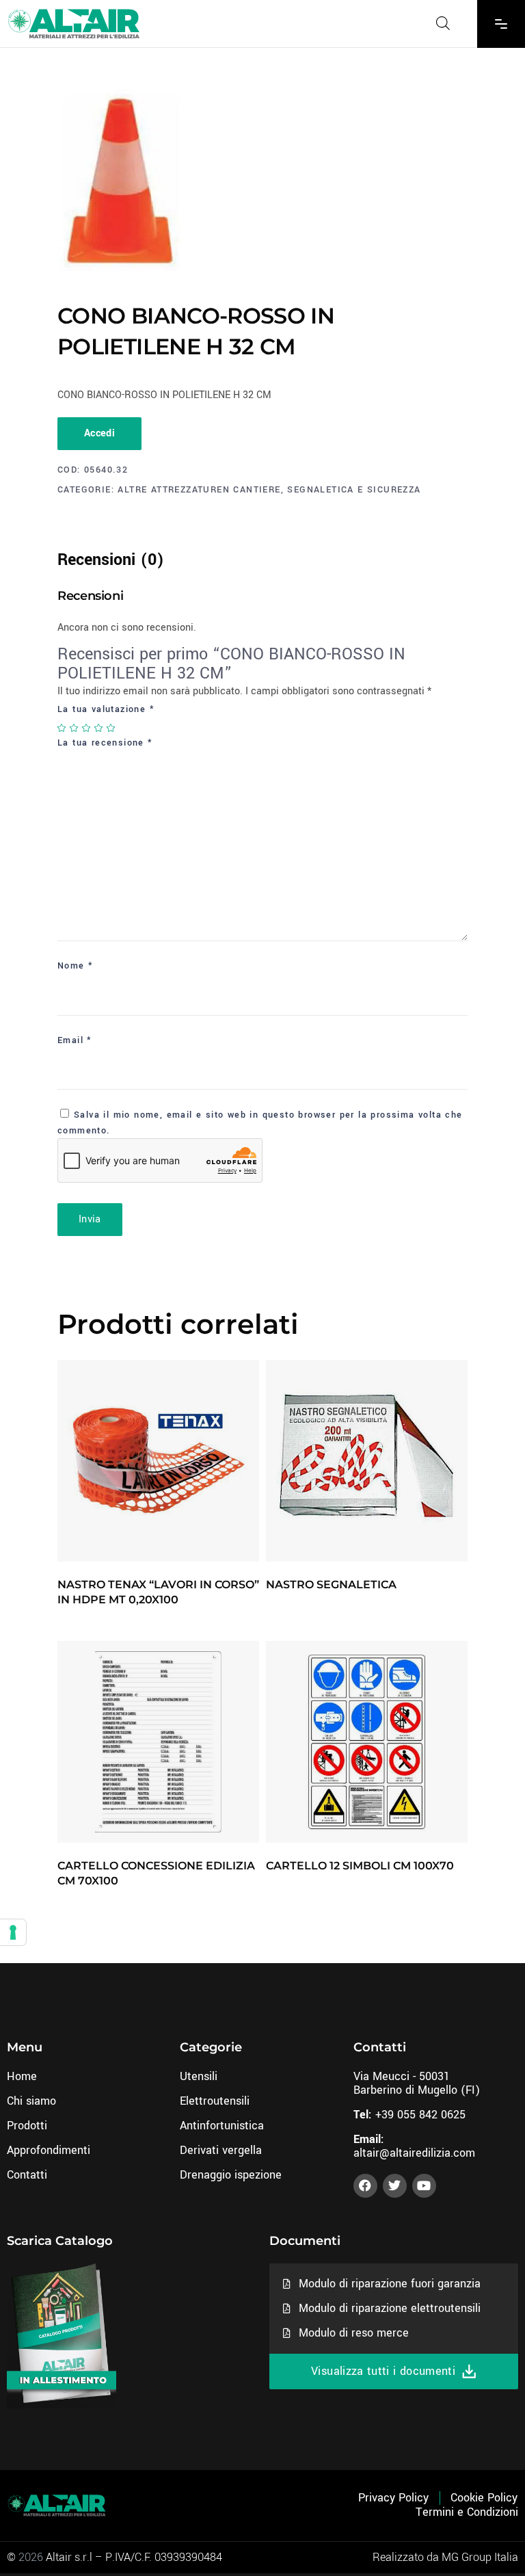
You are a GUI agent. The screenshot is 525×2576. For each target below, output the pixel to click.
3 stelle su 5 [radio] (87, 728)
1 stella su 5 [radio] (62, 728)
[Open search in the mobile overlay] (443, 23)
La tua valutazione (106, 709)
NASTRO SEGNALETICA (331, 1585)
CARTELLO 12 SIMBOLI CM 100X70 (360, 1866)
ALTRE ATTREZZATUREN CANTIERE (199, 490)
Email (75, 1040)
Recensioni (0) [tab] (111, 560)
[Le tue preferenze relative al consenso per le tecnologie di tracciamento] (13, 1932)
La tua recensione (105, 743)
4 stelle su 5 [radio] (99, 728)
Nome (75, 966)
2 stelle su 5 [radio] (75, 728)
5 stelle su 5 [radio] (111, 728)
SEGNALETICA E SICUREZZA (354, 490)
